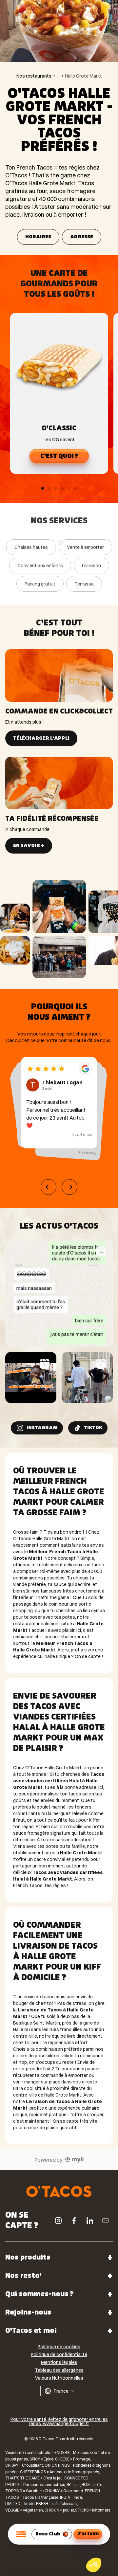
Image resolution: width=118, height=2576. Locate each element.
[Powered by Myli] (74, 2160)
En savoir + (29, 846)
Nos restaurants (34, 76)
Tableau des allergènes (59, 2370)
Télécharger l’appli (41, 738)
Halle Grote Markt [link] (83, 76)
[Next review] (69, 1187)
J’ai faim (88, 2534)
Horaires (38, 237)
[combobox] (59, 2391)
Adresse (82, 237)
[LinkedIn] (90, 2221)
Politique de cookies (59, 2347)
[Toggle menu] (21, 2534)
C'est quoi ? (59, 456)
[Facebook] (74, 2221)
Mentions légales (59, 2362)
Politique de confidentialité (59, 2354)
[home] (59, 2191)
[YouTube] (106, 2221)
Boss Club (48, 2534)
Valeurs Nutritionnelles (59, 2378)
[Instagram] (58, 2221)
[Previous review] (49, 1187)
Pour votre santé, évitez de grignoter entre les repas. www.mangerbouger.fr (59, 2422)
